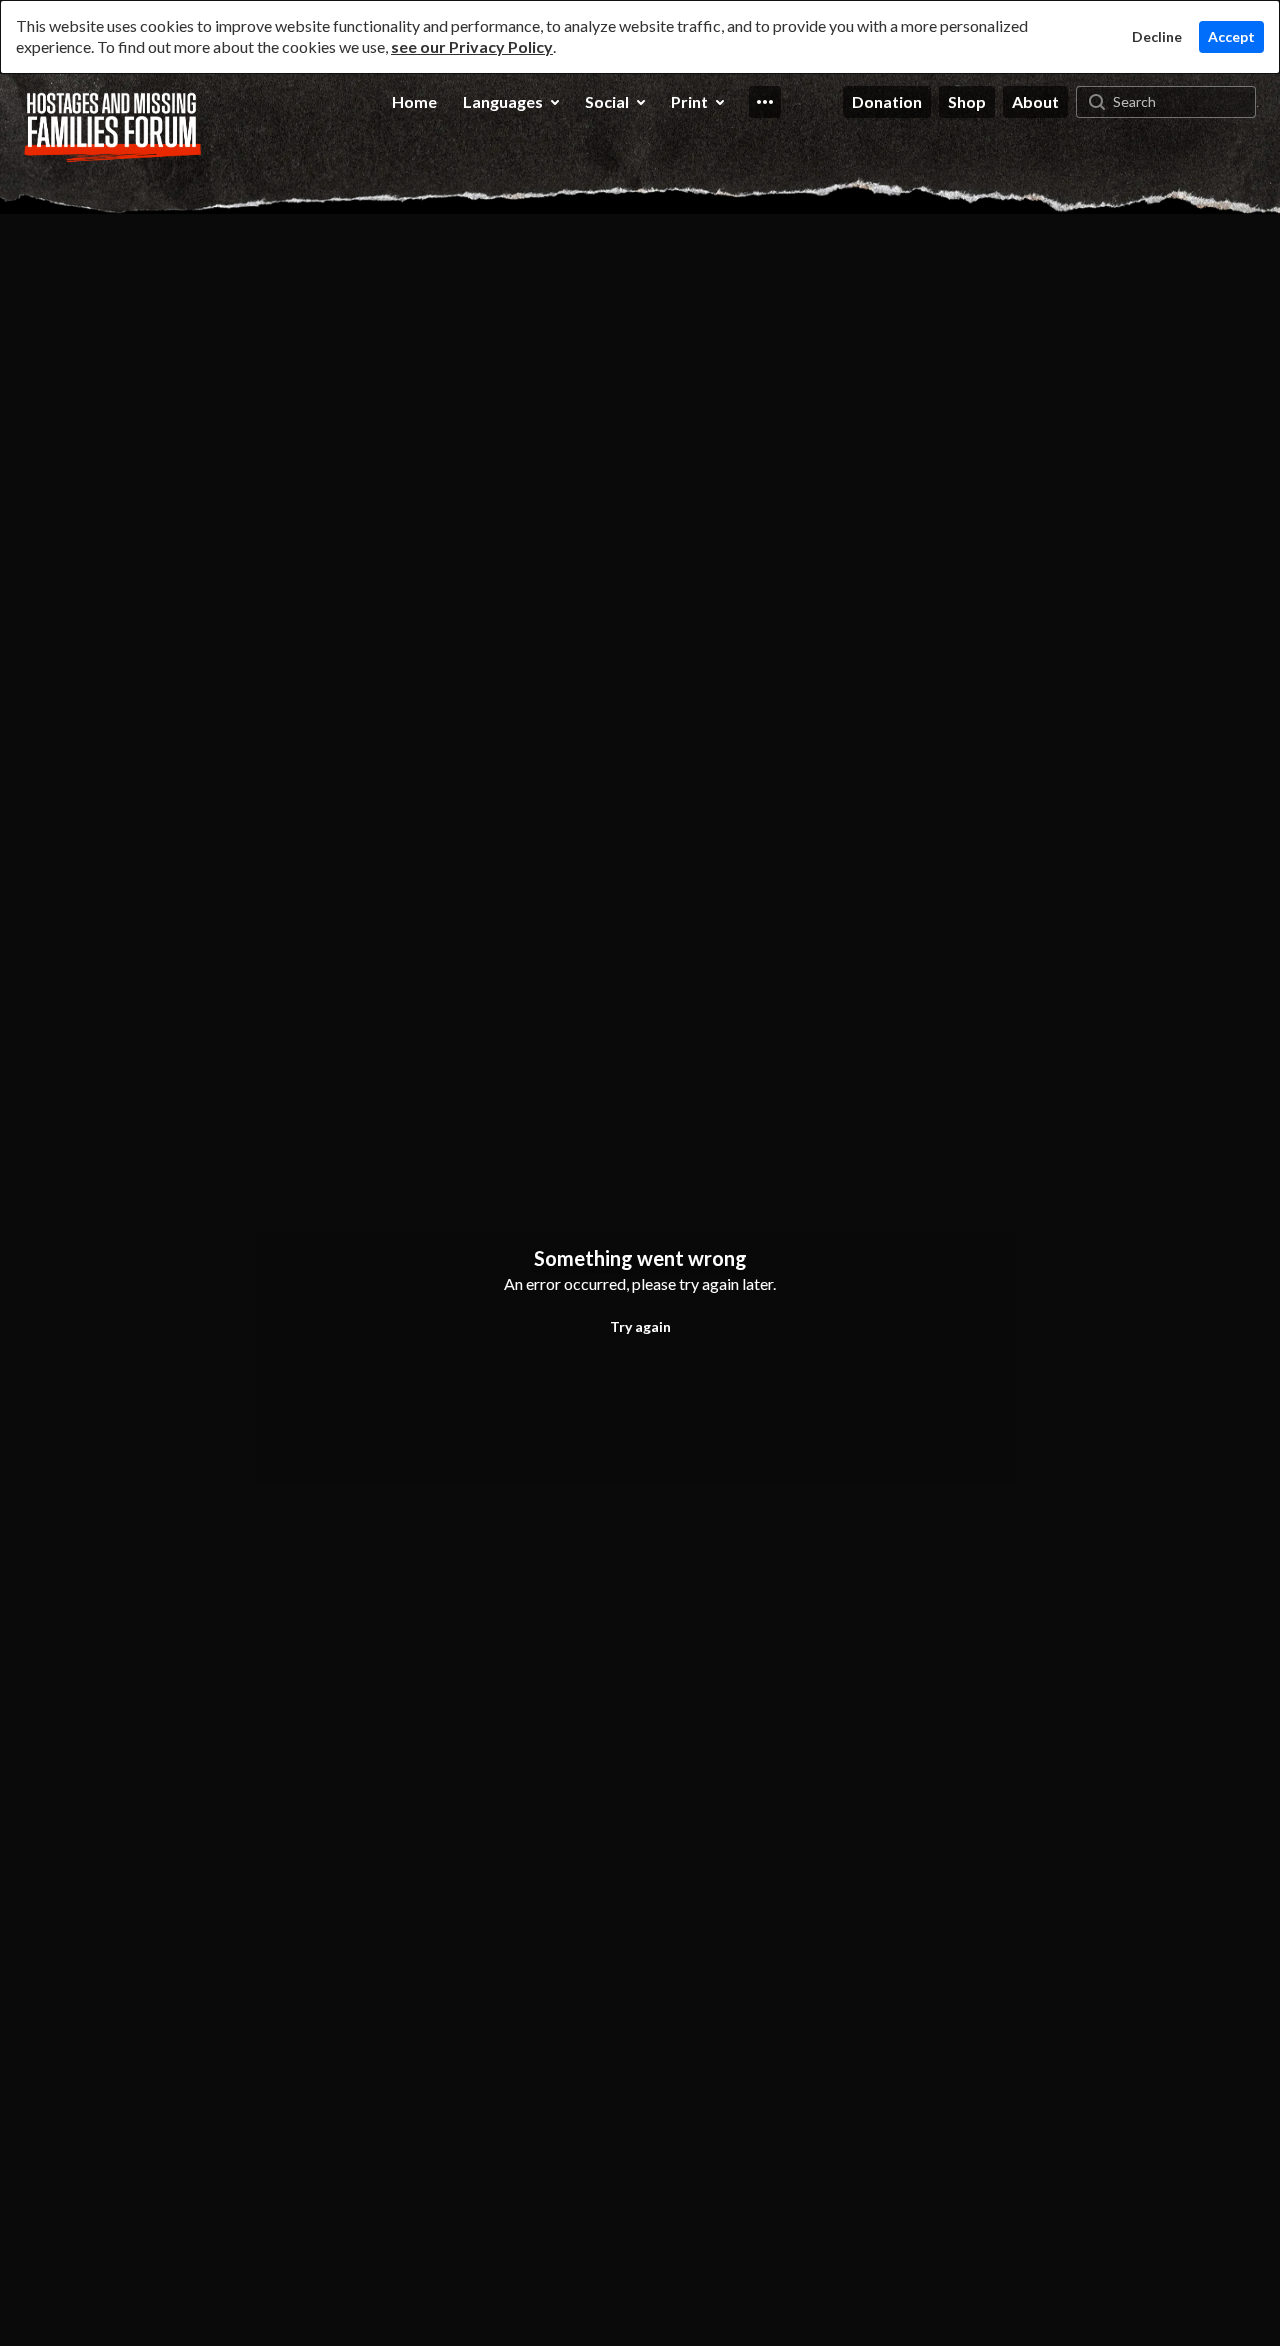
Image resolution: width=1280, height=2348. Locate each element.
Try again (640, 1326)
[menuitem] (414, 102)
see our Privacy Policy (472, 46)
